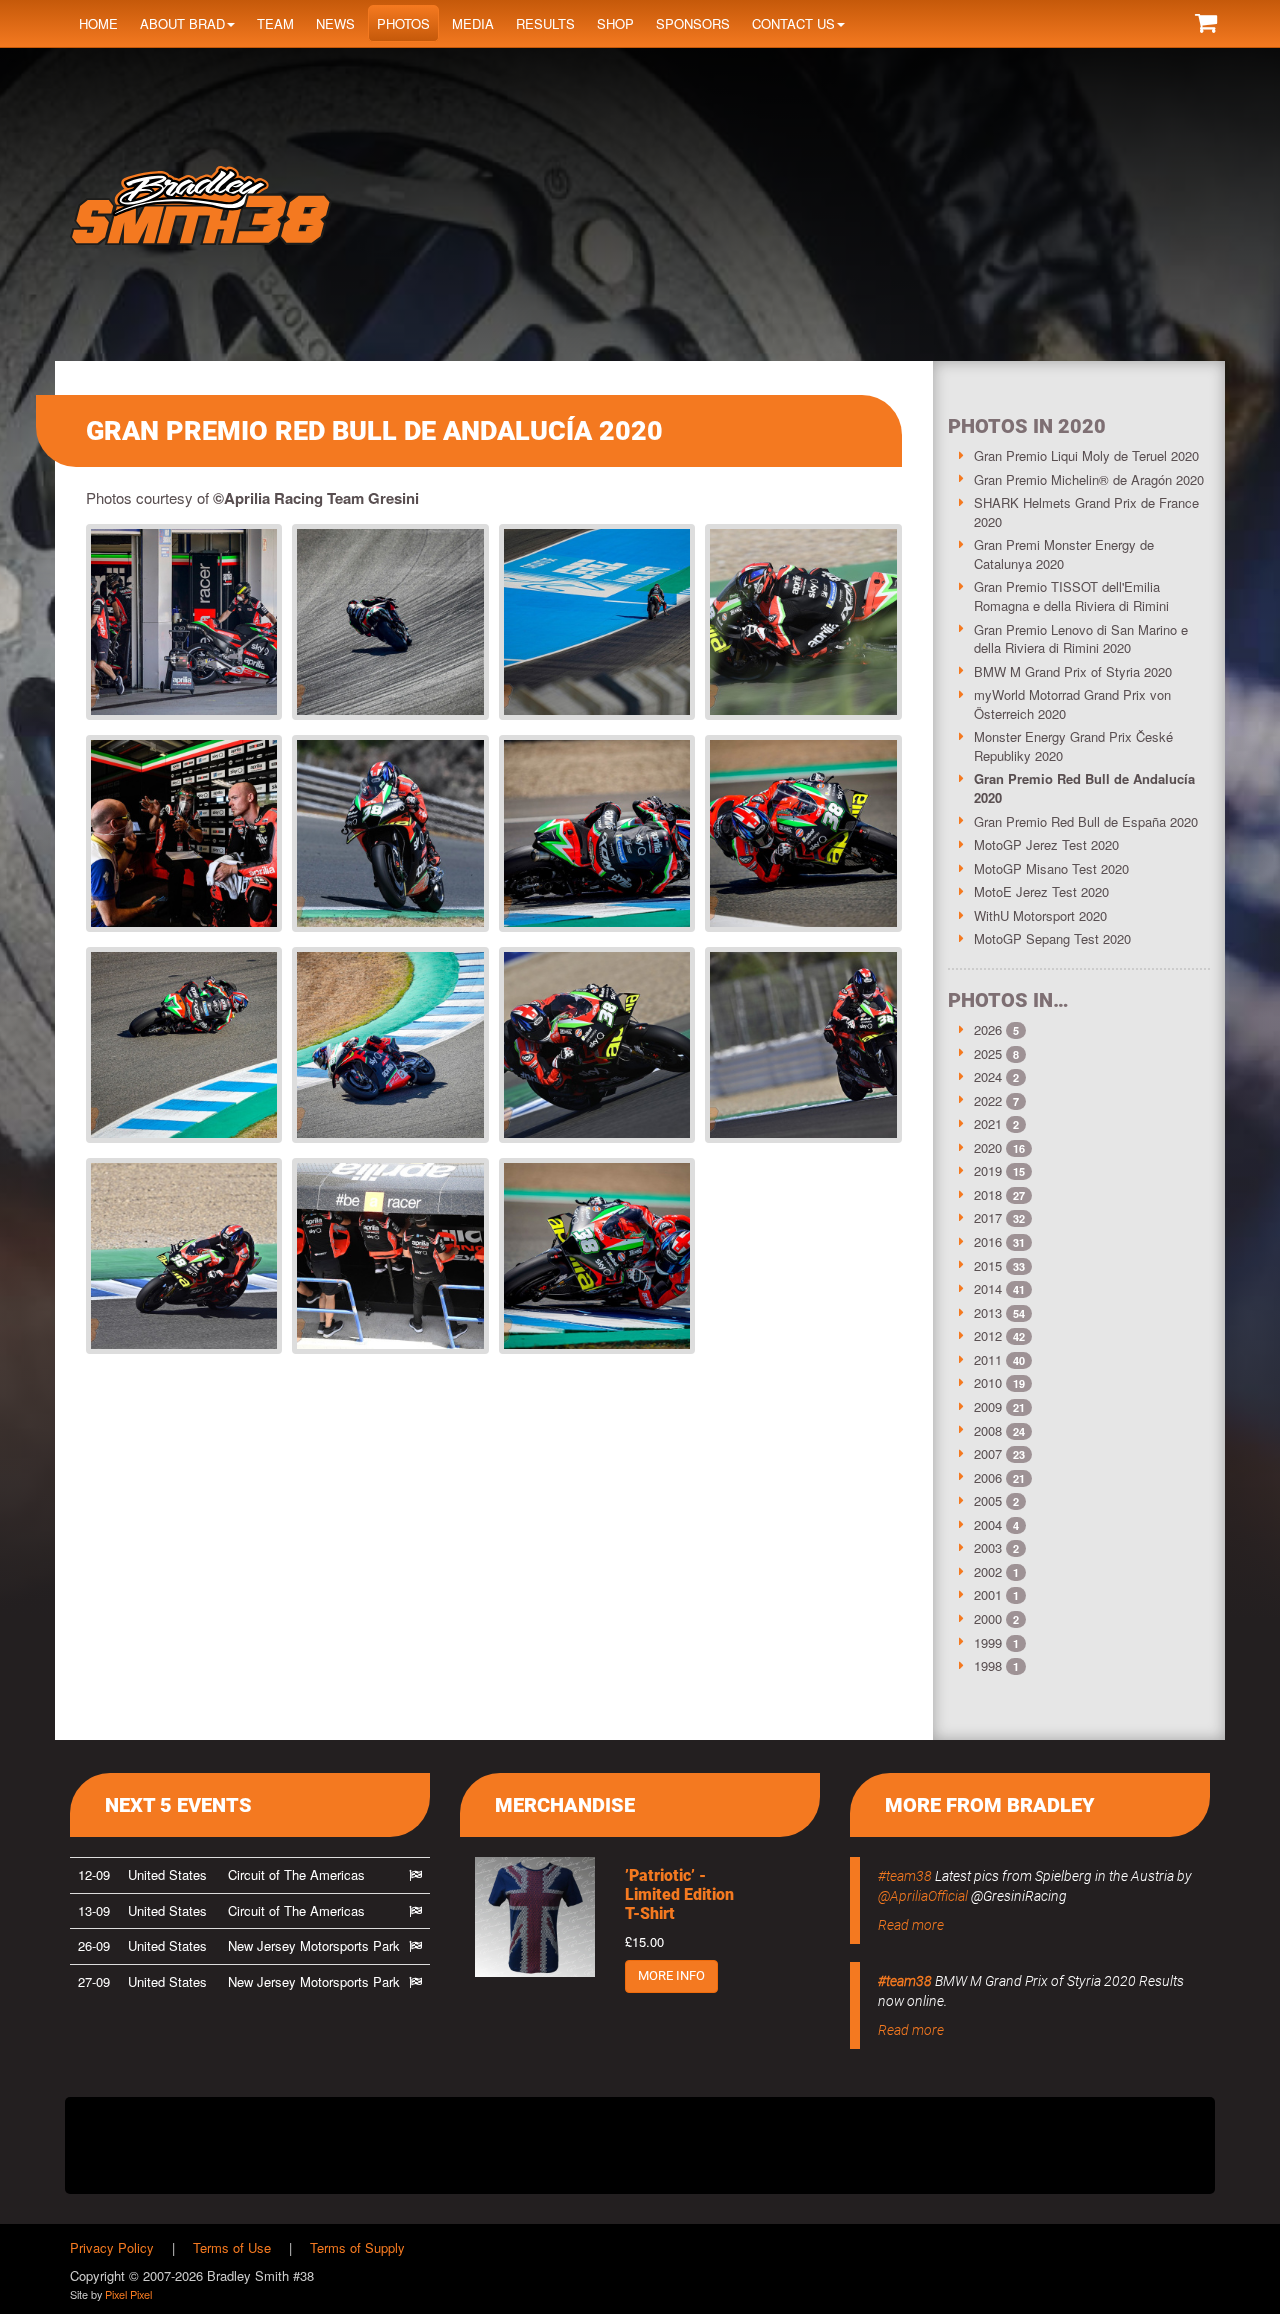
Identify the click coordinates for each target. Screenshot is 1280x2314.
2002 (988, 1571)
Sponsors (693, 23)
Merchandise (565, 1805)
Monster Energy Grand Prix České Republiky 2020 (1073, 746)
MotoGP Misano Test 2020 (1051, 868)
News (335, 23)
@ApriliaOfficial (923, 1896)
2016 (988, 1241)
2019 (988, 1170)
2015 (988, 1265)
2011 (988, 1359)
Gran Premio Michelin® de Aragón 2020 (1089, 479)
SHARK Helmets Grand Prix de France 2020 (1086, 512)
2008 (988, 1430)
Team (275, 23)
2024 (988, 1076)
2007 (988, 1453)
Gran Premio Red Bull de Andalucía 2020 (1084, 788)
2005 (988, 1500)
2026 (988, 1029)
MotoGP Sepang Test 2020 (1052, 938)
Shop (615, 23)
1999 (988, 1642)
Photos (403, 23)
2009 (988, 1406)
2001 (988, 1594)
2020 (988, 1147)
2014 (988, 1288)
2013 (988, 1312)
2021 (988, 1123)
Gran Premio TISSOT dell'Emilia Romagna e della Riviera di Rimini (1071, 596)
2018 (988, 1194)
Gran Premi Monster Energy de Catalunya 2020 (1064, 554)
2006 (988, 1477)
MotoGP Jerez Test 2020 (1046, 844)
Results (545, 23)
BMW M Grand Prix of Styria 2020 (1073, 671)
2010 (988, 1382)
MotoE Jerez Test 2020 (1041, 891)
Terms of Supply (357, 2247)
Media (473, 23)
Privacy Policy (112, 2247)
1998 (988, 1665)
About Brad (182, 23)
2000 (988, 1618)
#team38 (905, 1876)
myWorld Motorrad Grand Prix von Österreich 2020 (1072, 704)
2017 (988, 1217)
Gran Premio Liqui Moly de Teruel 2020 (1086, 455)
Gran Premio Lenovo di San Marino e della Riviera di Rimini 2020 (1081, 639)
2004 (988, 1524)
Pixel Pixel (128, 2294)
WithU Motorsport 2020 (1040, 915)
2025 (988, 1053)
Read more (911, 1925)
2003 (988, 1547)
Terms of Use (232, 2247)
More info (671, 1975)
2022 (988, 1100)
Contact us (793, 23)
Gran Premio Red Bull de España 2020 (1086, 821)
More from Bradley (990, 1805)
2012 (988, 1335)
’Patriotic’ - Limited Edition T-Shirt (679, 1894)
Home (98, 23)
